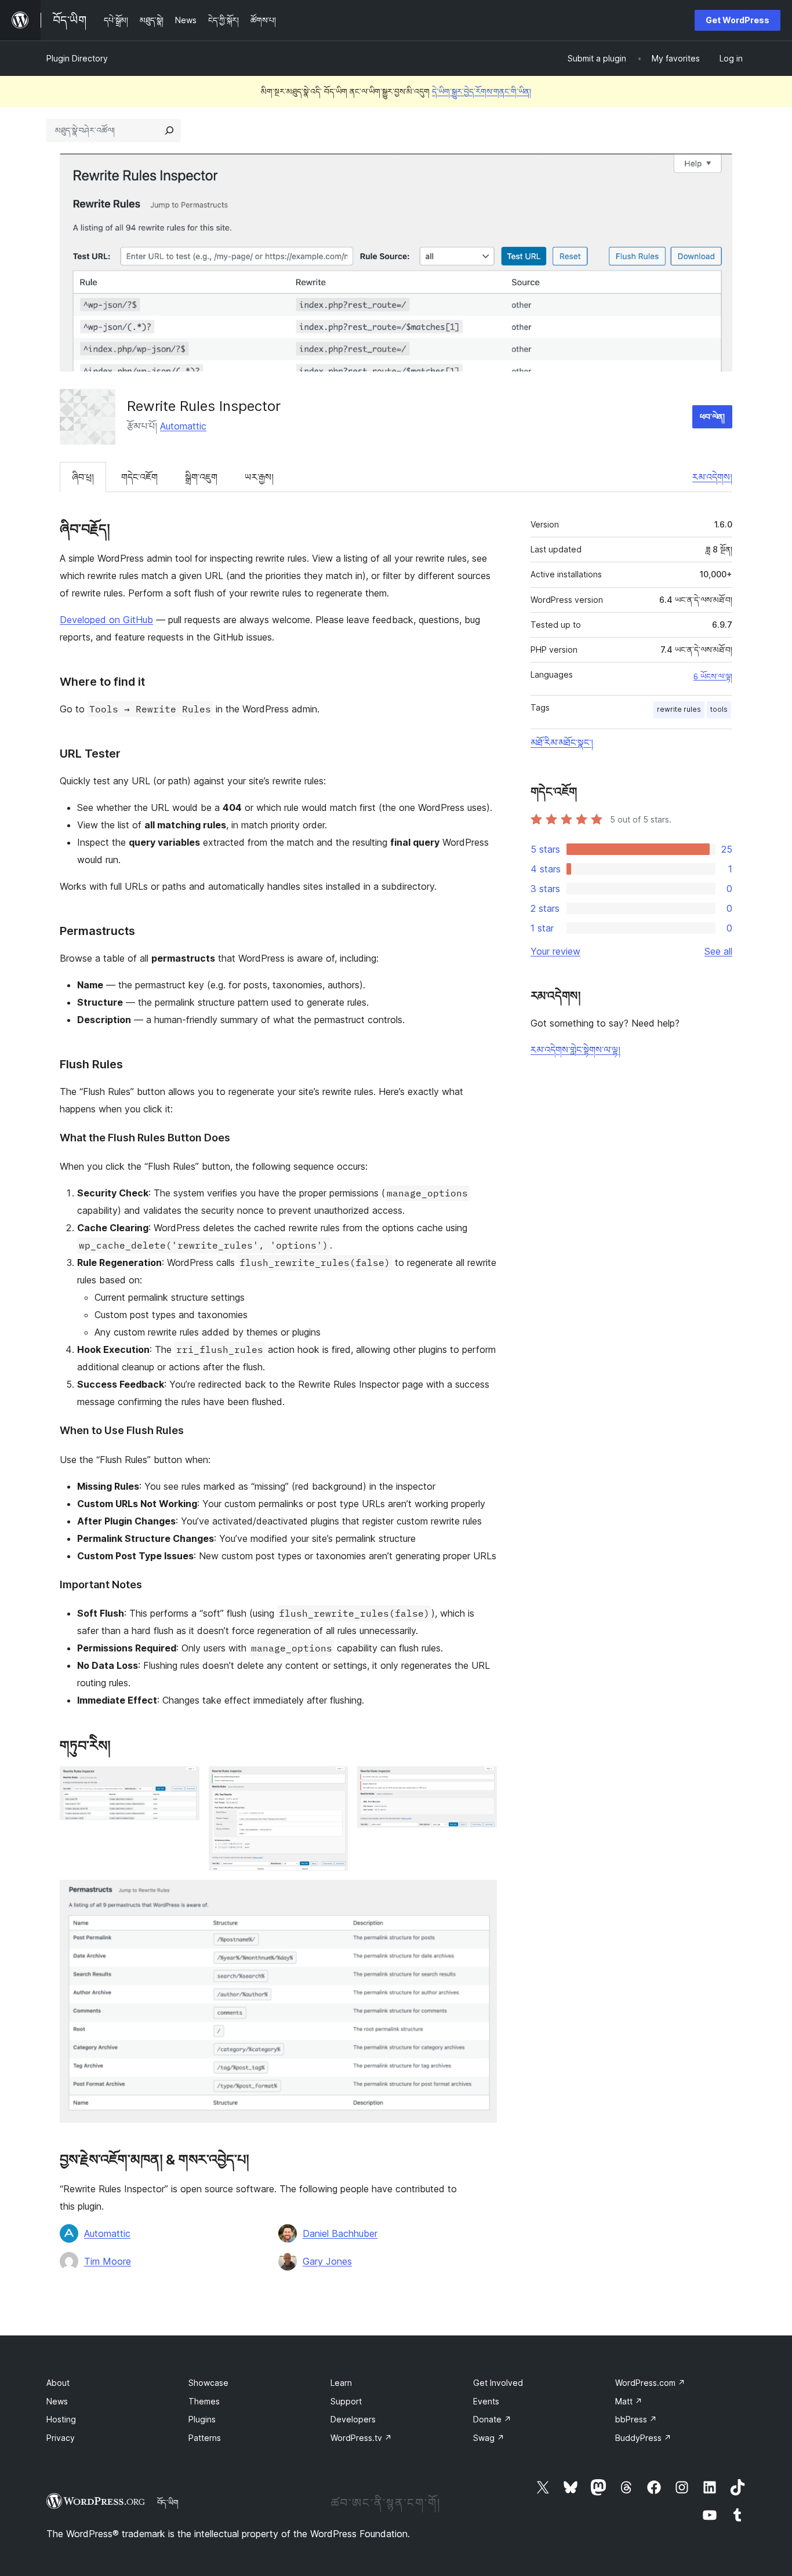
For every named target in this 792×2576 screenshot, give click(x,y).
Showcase (208, 2383)
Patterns (205, 2438)
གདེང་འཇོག (139, 477)
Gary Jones (327, 2261)
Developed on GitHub (106, 620)
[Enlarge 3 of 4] (481, 1782)
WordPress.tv (361, 2438)
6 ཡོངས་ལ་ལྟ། (713, 676)
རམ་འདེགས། (712, 477)
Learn (341, 2383)
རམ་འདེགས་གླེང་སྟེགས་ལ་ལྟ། (575, 1050)
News (57, 2401)
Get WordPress (737, 20)
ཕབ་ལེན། (712, 416)
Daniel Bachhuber (340, 2233)
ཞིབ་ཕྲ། (83, 477)
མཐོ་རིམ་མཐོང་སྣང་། (562, 743)
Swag (489, 2438)
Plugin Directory (77, 58)
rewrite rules (679, 709)
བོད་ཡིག (168, 2502)
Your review (555, 951)
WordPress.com (650, 2383)
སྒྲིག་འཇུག (201, 477)
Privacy (61, 2438)
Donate (492, 2419)
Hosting (61, 2419)
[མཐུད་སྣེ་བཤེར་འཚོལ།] (169, 130)
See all (718, 951)
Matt (629, 2401)
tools (719, 709)
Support (346, 2401)
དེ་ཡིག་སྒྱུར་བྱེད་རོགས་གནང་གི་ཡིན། (482, 91)
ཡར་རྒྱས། (259, 477)
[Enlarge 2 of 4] (332, 1782)
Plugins (202, 2419)
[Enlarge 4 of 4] (481, 1895)
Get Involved (498, 2383)
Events (486, 2401)
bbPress (636, 2419)
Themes (204, 2401)
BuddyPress (643, 2438)
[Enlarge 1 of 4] (184, 1782)
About (58, 2383)
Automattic (183, 426)
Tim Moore (108, 2261)
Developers (353, 2419)
